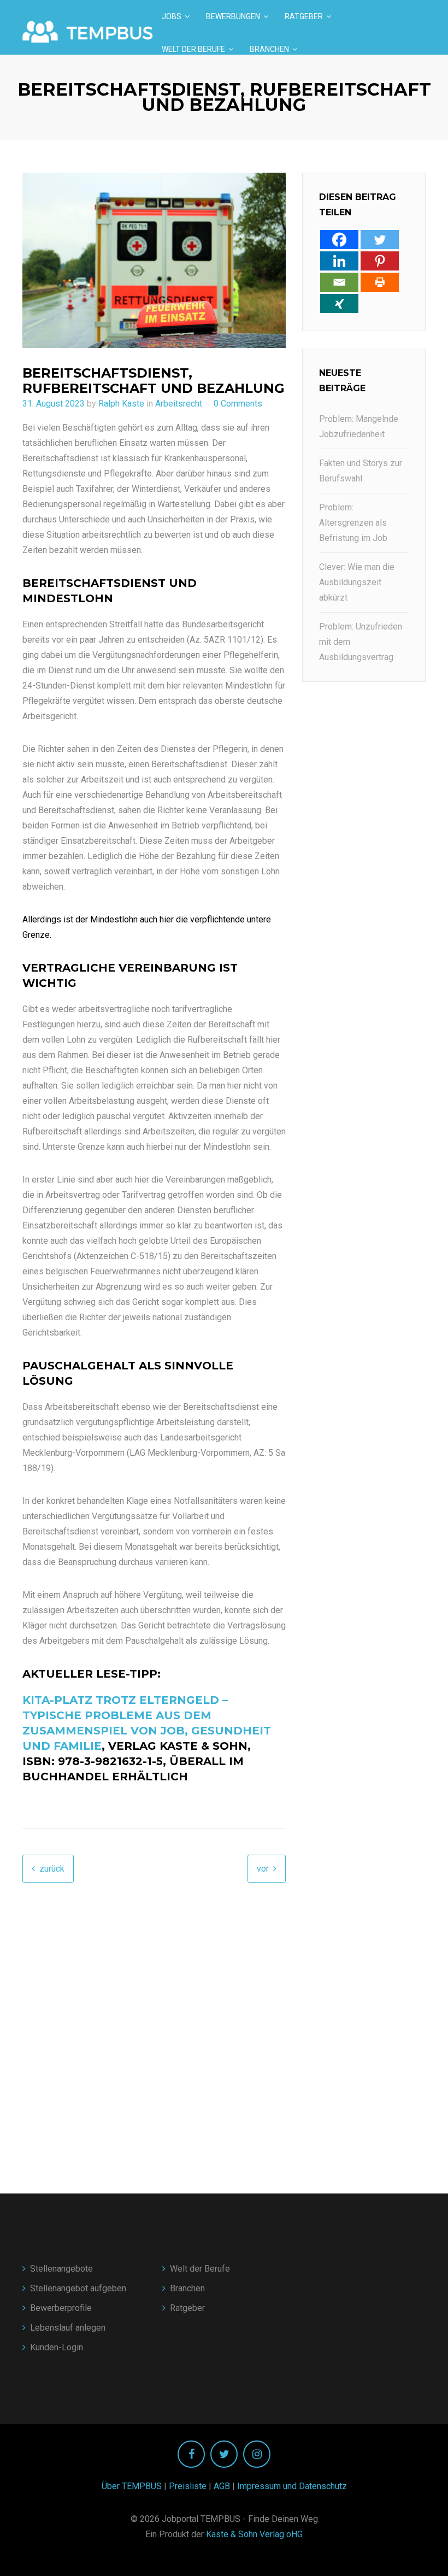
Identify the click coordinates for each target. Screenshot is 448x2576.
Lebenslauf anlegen (68, 2328)
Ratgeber (304, 16)
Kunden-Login (57, 2347)
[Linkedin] (339, 261)
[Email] (339, 282)
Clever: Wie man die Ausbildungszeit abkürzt (357, 582)
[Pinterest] (380, 261)
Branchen (269, 49)
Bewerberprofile (61, 2308)
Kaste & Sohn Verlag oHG (254, 2534)
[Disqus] (154, 2019)
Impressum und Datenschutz (292, 2486)
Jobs (172, 16)
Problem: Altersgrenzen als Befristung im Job (353, 523)
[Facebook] (339, 240)
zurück (52, 1869)
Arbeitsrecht (179, 404)
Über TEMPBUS (132, 2486)
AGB (222, 2486)
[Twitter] (380, 240)
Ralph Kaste (121, 404)
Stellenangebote (61, 2269)
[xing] (339, 304)
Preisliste (188, 2486)
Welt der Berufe (193, 49)
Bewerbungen (233, 16)
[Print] (380, 282)
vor (263, 1869)
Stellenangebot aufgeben (78, 2288)
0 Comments (238, 404)
